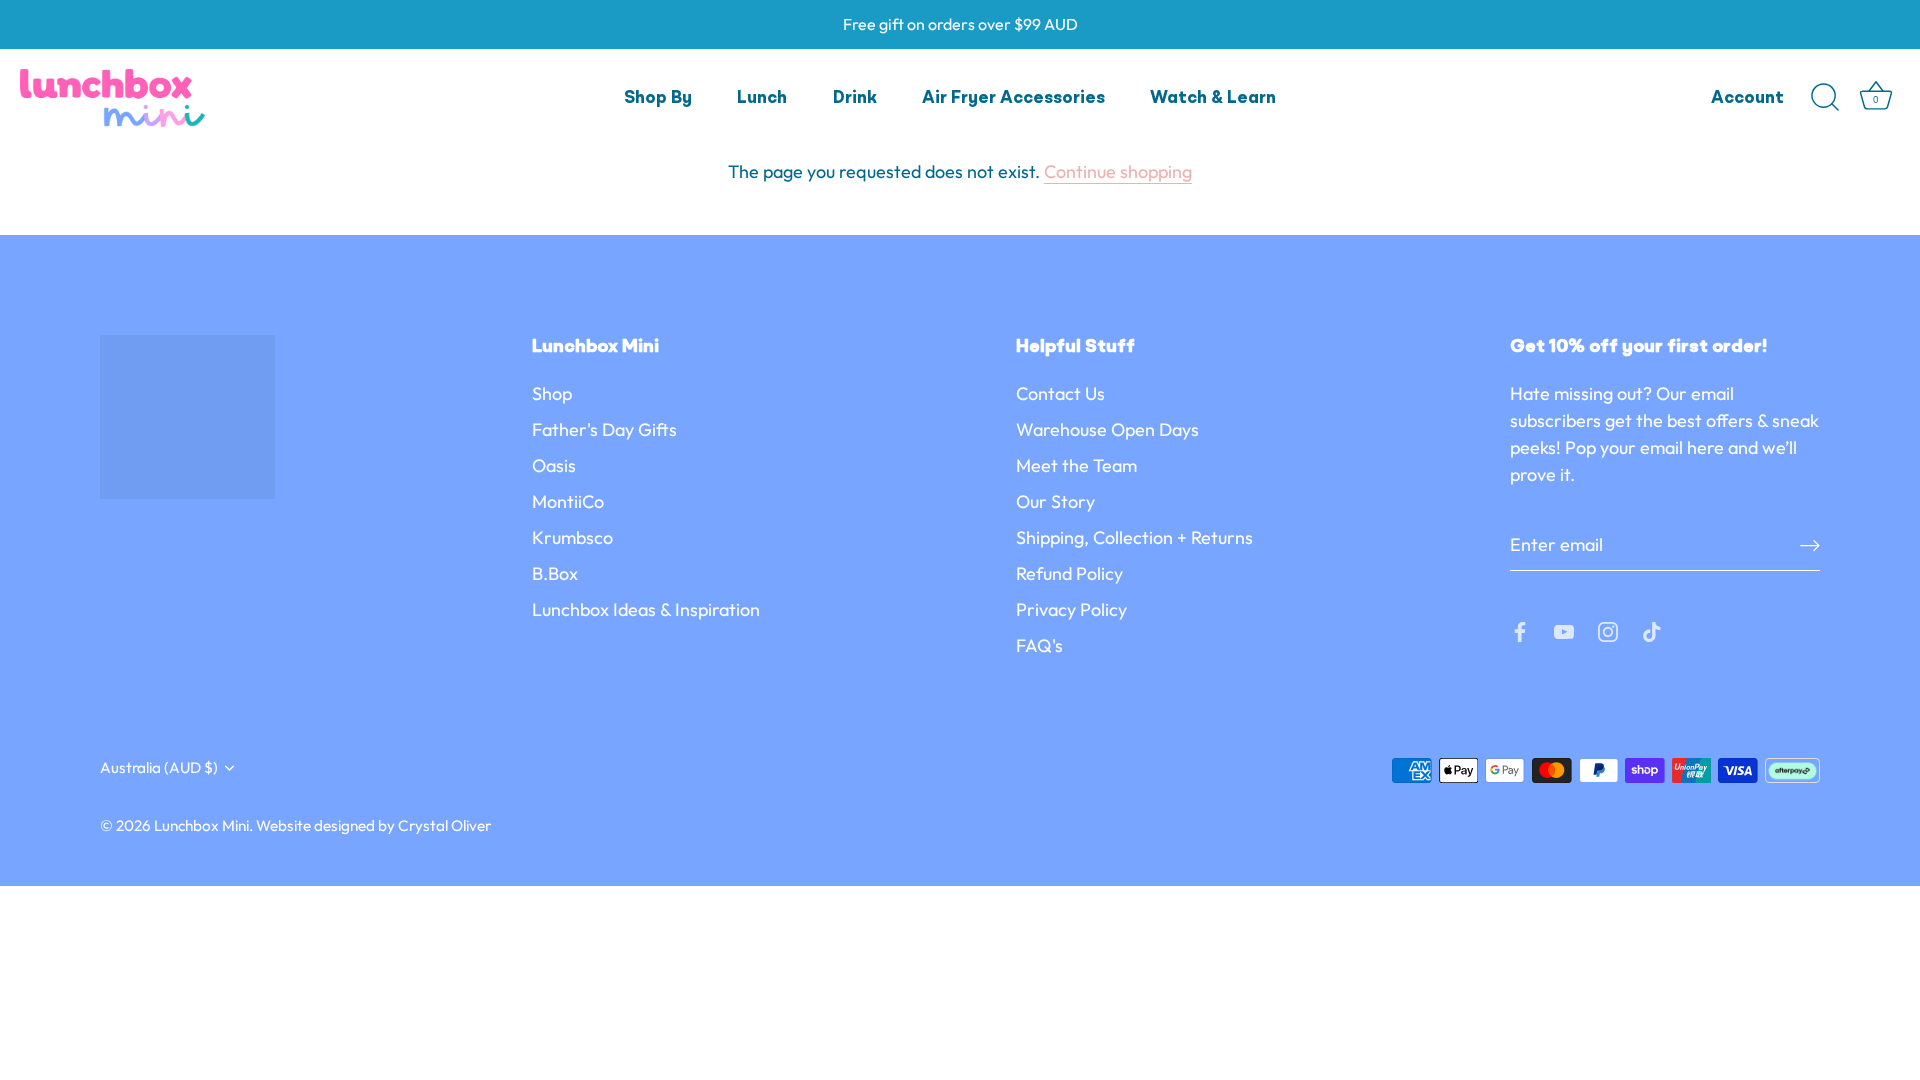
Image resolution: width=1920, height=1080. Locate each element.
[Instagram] (1608, 629)
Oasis (554, 465)
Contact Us (1060, 393)
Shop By (658, 98)
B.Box (555, 573)
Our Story (1055, 501)
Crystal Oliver (444, 825)
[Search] (1825, 98)
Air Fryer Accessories (1013, 98)
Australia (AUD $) (159, 767)
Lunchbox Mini (201, 825)
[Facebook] (1520, 629)
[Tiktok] (1652, 629)
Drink (855, 98)
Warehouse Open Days (1107, 429)
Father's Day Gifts (604, 429)
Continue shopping (1118, 171)
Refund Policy (1069, 573)
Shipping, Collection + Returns (1134, 537)
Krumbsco (572, 537)
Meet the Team (1076, 465)
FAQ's (1039, 645)
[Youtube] (1564, 629)
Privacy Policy (1071, 609)
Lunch (762, 98)
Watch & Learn (1213, 98)
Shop (552, 393)
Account (1747, 98)
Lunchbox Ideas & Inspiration (646, 609)
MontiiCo (568, 501)
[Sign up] (1810, 544)
